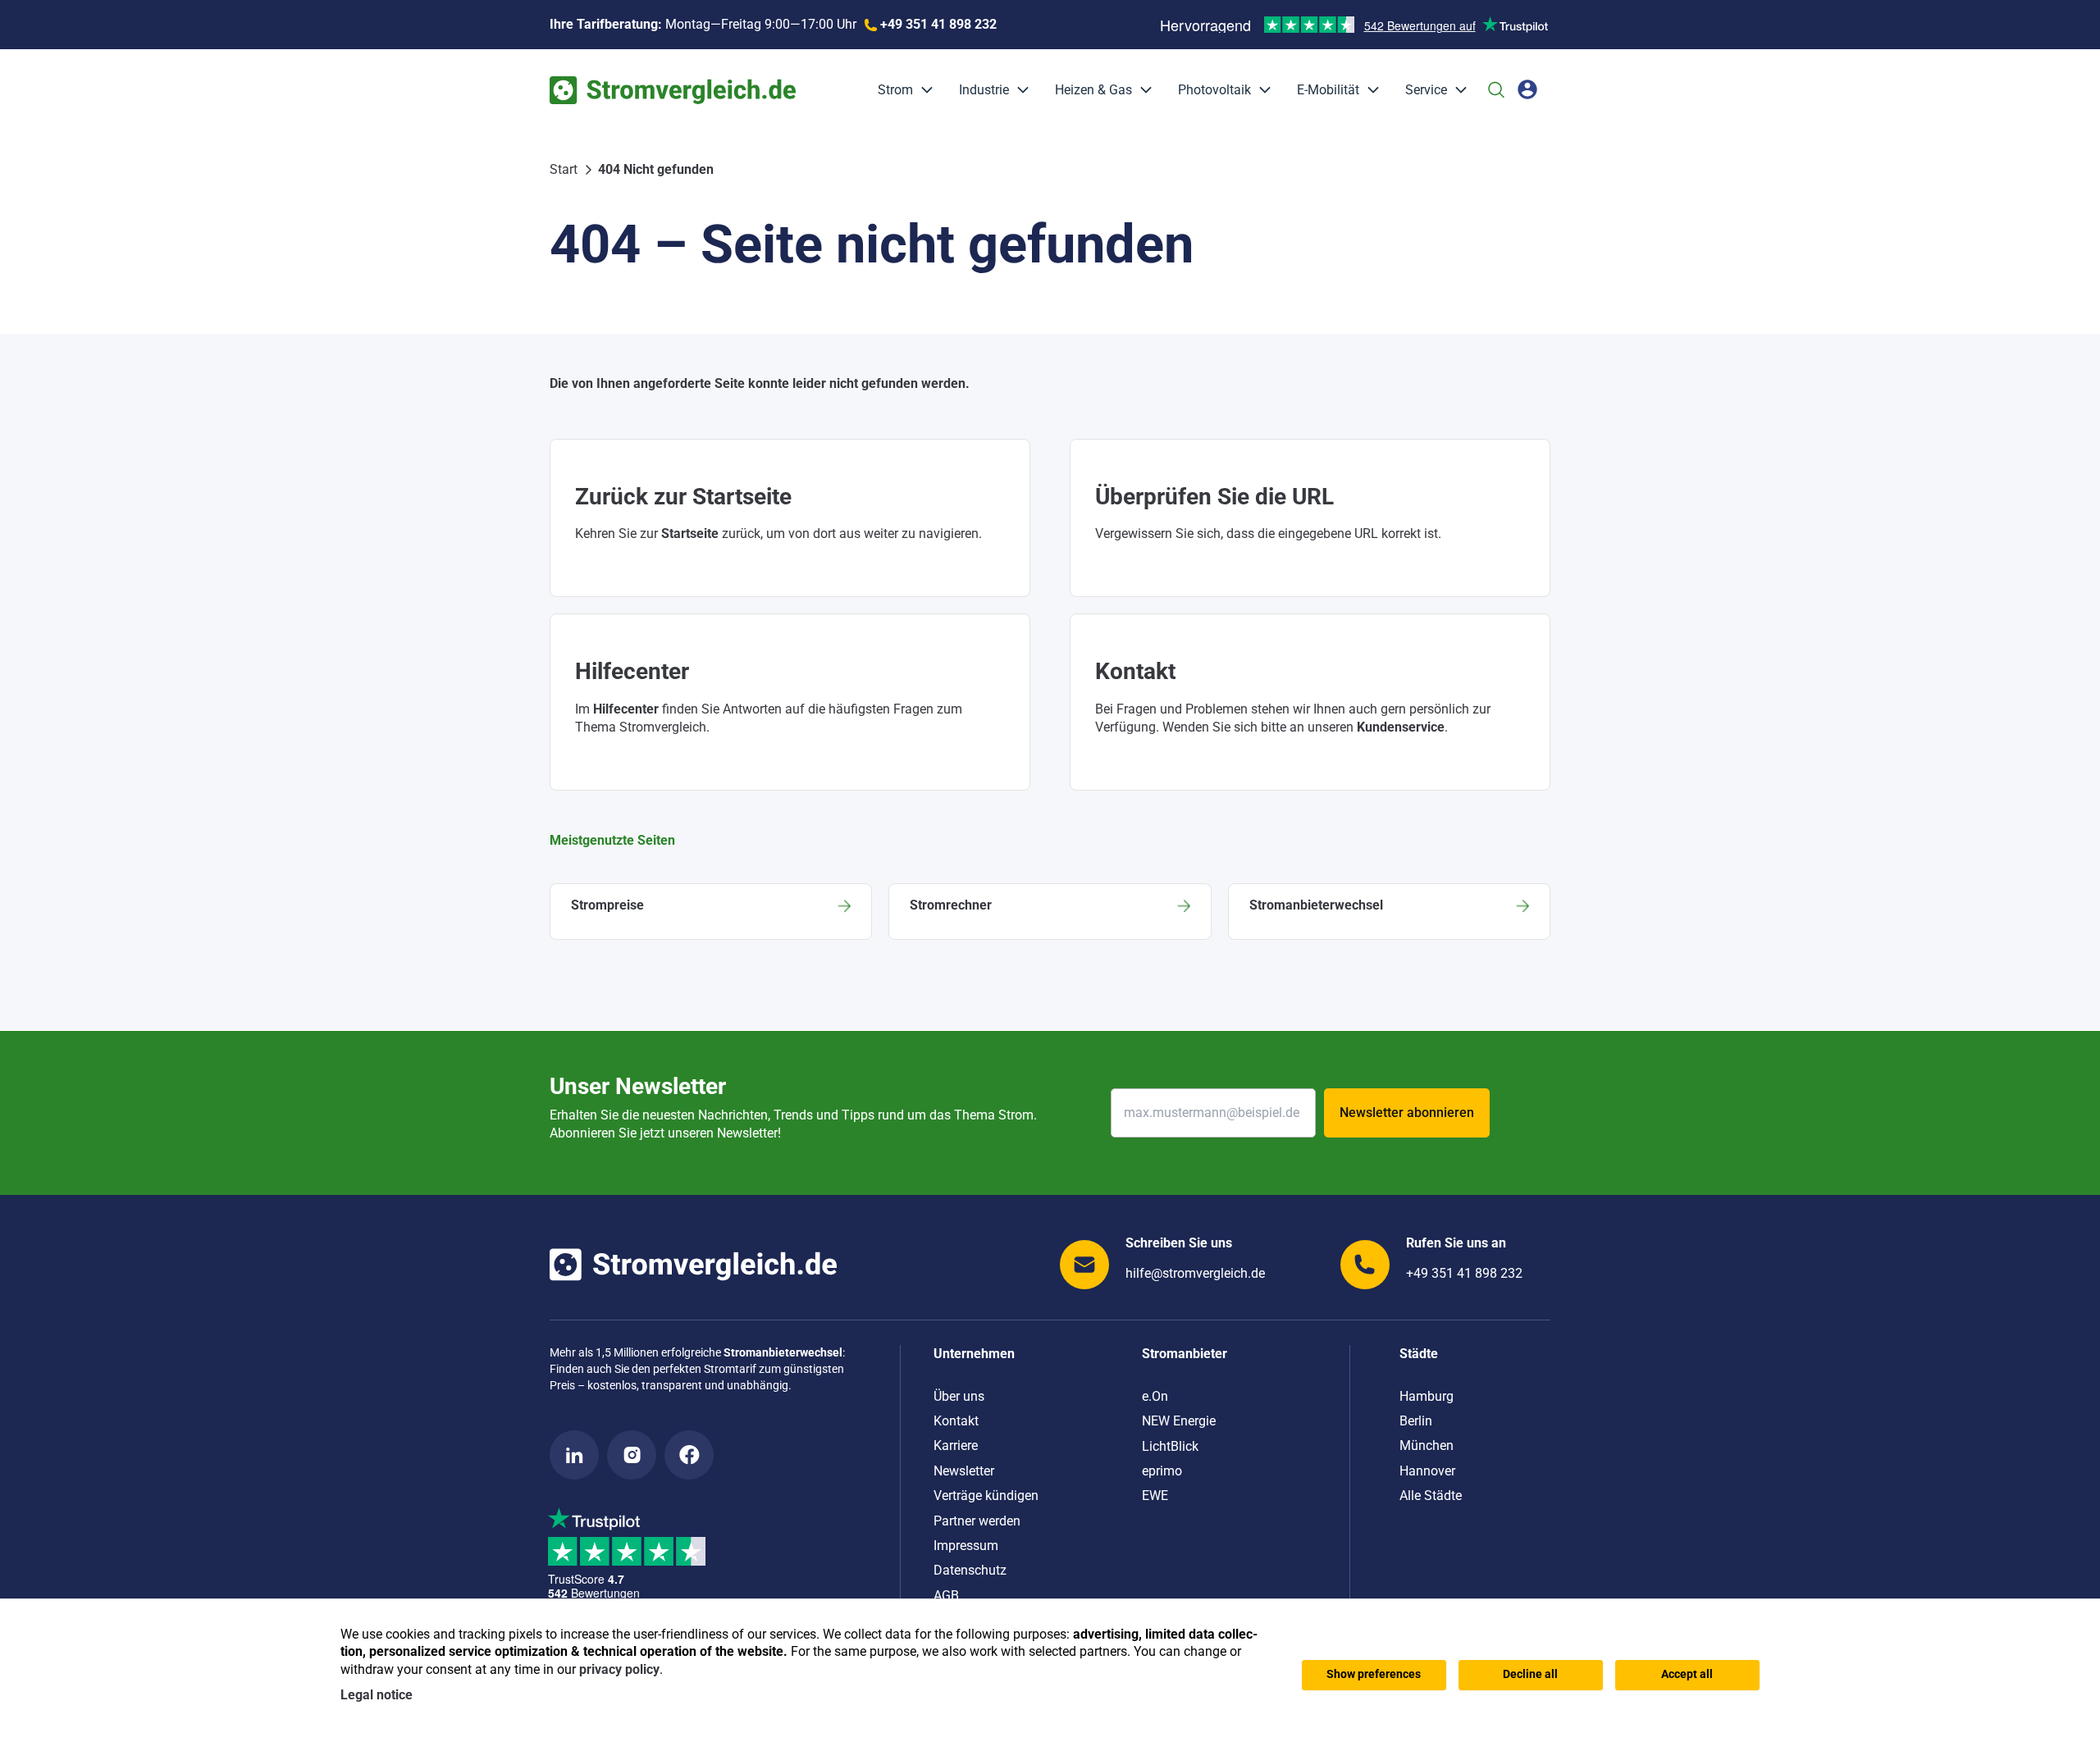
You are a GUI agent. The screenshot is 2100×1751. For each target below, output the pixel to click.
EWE (1155, 1496)
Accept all (1687, 1674)
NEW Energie (1179, 1421)
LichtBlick (1170, 1446)
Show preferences (1374, 1674)
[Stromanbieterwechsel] (1389, 912)
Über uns (959, 1396)
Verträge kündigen (986, 1496)
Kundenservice (1401, 727)
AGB (946, 1596)
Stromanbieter (1185, 1354)
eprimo (1162, 1471)
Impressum (966, 1546)
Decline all (1530, 1674)
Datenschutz (970, 1570)
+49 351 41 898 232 (1464, 1273)
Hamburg (1427, 1396)
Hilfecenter (626, 709)
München (1427, 1445)
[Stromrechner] (1050, 912)
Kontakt (956, 1421)
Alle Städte (1431, 1496)
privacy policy (619, 1669)
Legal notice (377, 1695)
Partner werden (977, 1521)
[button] (923, 90)
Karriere (956, 1445)
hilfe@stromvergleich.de (1195, 1273)
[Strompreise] (711, 912)
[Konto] (1527, 89)
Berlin (1416, 1421)
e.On (1155, 1396)
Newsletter (964, 1471)
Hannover (1427, 1471)
